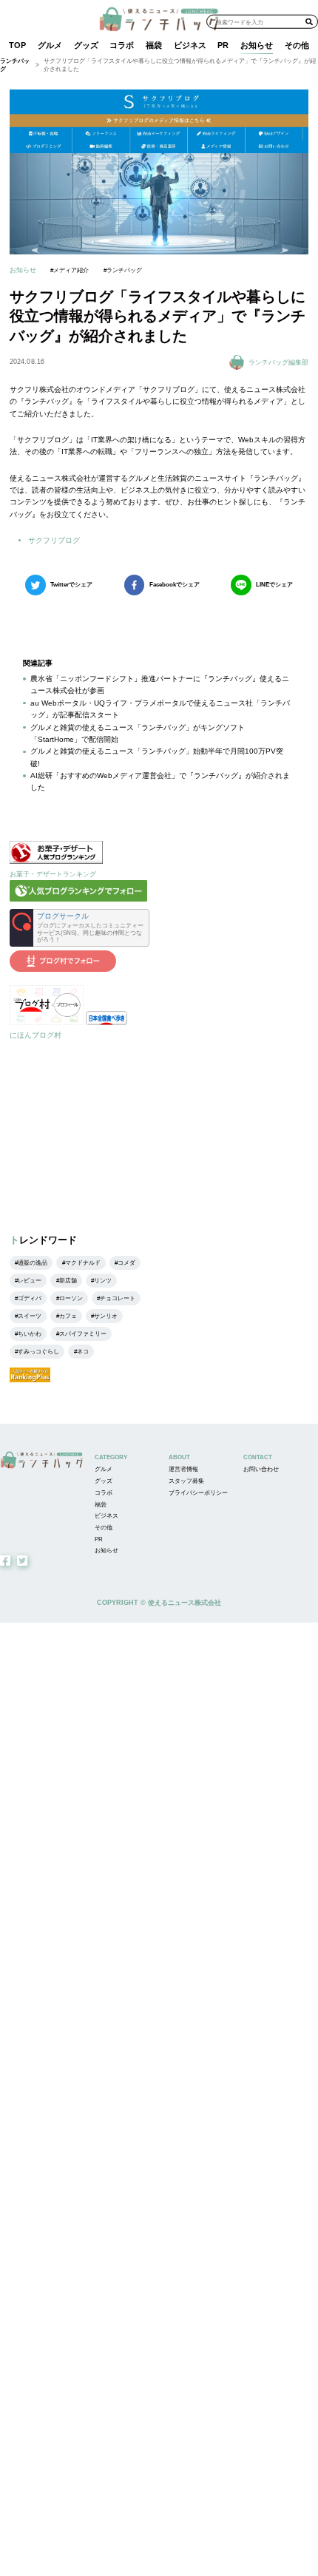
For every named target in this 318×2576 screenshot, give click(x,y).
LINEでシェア (274, 585)
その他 (297, 45)
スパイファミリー (83, 1334)
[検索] (309, 21)
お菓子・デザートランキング (53, 874)
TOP (17, 45)
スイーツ (30, 1316)
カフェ (68, 1316)
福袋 (154, 45)
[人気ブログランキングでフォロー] (78, 899)
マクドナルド (83, 1263)
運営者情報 (183, 1469)
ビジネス (190, 45)
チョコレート (118, 1298)
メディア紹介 (71, 270)
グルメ (50, 45)
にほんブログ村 (35, 1035)
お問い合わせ (261, 1469)
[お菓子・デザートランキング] (56, 861)
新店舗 (68, 1281)
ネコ (83, 1352)
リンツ (103, 1281)
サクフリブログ (54, 540)
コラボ (122, 45)
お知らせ (257, 45)
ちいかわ (30, 1334)
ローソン (71, 1298)
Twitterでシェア (71, 585)
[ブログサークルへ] (79, 928)
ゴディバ (30, 1298)
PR (223, 45)
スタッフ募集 (186, 1481)
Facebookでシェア (175, 585)
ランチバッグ (15, 65)
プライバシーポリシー (198, 1493)
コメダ (126, 1263)
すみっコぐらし (38, 1352)
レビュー (30, 1281)
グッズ (86, 45)
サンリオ (106, 1316)
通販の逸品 (33, 1263)
